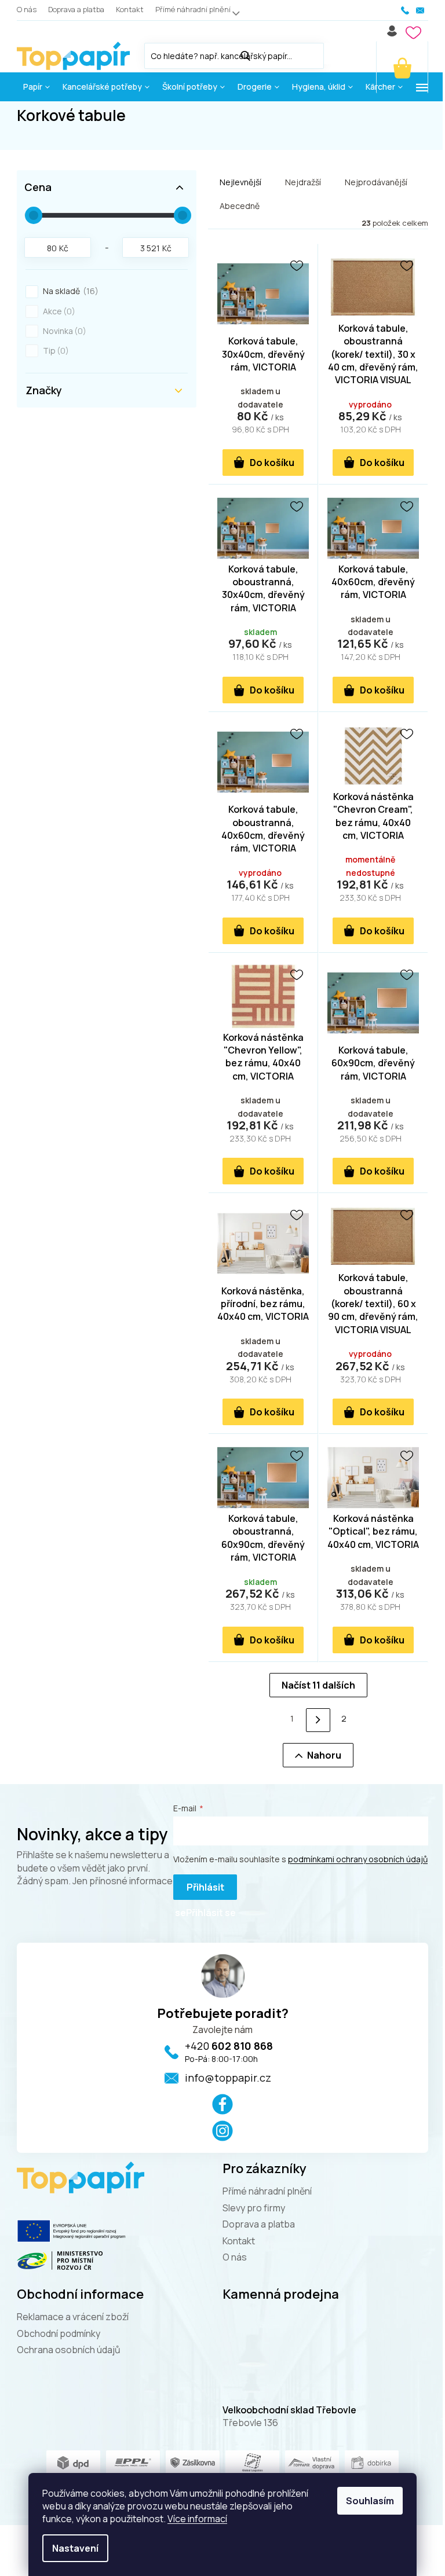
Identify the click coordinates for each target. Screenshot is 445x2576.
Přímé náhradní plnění (193, 9)
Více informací (197, 2519)
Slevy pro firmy (254, 2208)
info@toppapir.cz (228, 2078)
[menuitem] (37, 87)
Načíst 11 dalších (318, 1685)
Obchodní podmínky (59, 2333)
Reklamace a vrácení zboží (73, 2317)
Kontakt (130, 9)
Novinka (63, 331)
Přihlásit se (200, 1890)
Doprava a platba (76, 9)
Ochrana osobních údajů (69, 2350)
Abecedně (240, 206)
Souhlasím (370, 2501)
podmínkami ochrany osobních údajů (358, 1859)
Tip (54, 351)
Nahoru (324, 1755)
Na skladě (69, 291)
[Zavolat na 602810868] (406, 10)
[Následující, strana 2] (318, 1720)
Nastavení (75, 2548)
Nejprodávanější (376, 182)
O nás (27, 9)
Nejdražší (303, 182)
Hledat (335, 54)
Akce (57, 311)
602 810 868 (229, 2046)
